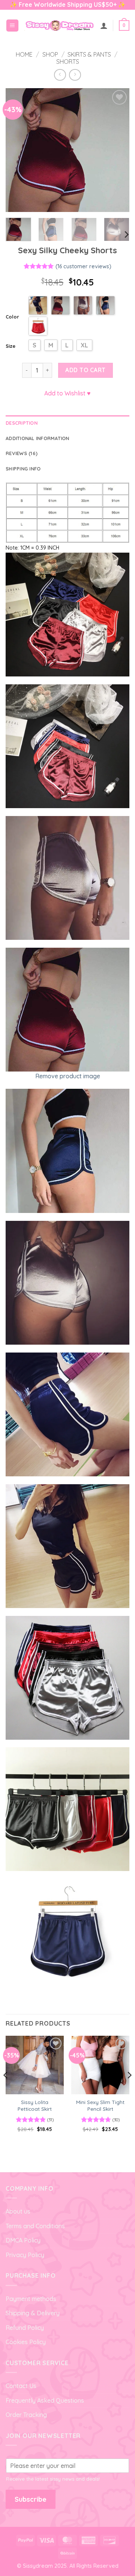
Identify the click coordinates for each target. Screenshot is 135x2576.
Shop (50, 54)
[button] (12, 26)
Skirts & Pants (89, 54)
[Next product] (60, 75)
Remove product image (68, 1076)
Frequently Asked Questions (45, 2400)
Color (12, 317)
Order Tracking (26, 2415)
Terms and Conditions (35, 2226)
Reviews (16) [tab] (22, 453)
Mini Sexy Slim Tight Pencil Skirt (100, 2105)
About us (18, 2211)
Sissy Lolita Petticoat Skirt (35, 2105)
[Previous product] (75, 75)
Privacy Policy (25, 2255)
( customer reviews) (83, 266)
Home (24, 54)
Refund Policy (25, 2328)
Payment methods (31, 2299)
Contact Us (21, 2386)
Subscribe (31, 2499)
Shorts (68, 62)
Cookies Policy (26, 2342)
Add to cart (85, 370)
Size (10, 346)
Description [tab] (22, 423)
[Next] (117, 150)
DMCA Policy (23, 2240)
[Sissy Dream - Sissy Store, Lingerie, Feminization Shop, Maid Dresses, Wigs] (59, 25)
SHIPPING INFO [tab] (23, 469)
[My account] (104, 26)
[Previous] (18, 150)
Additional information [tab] (37, 438)
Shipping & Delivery (33, 2313)
